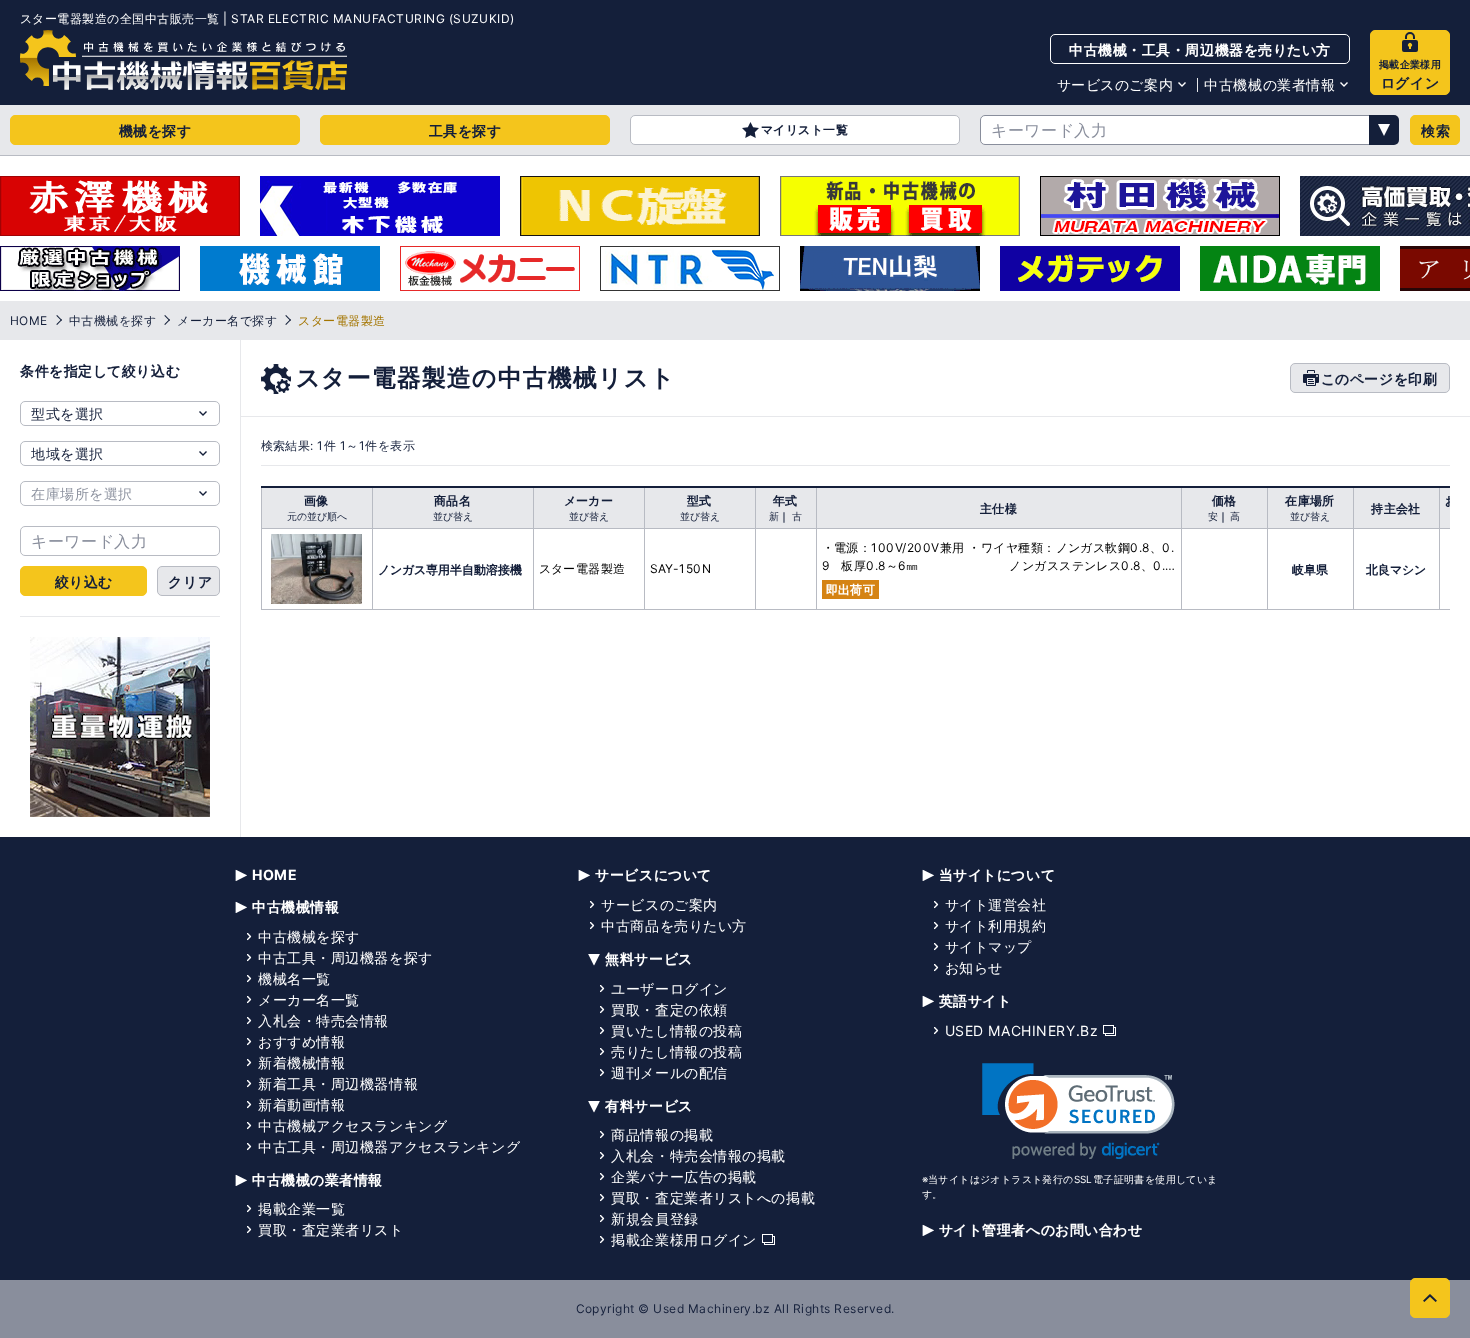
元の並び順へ (317, 516)
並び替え (453, 516)
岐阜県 (1310, 569)
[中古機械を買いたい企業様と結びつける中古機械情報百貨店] (183, 60)
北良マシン (1396, 569)
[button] (1078, 1111)
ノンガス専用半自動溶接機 (450, 569)
